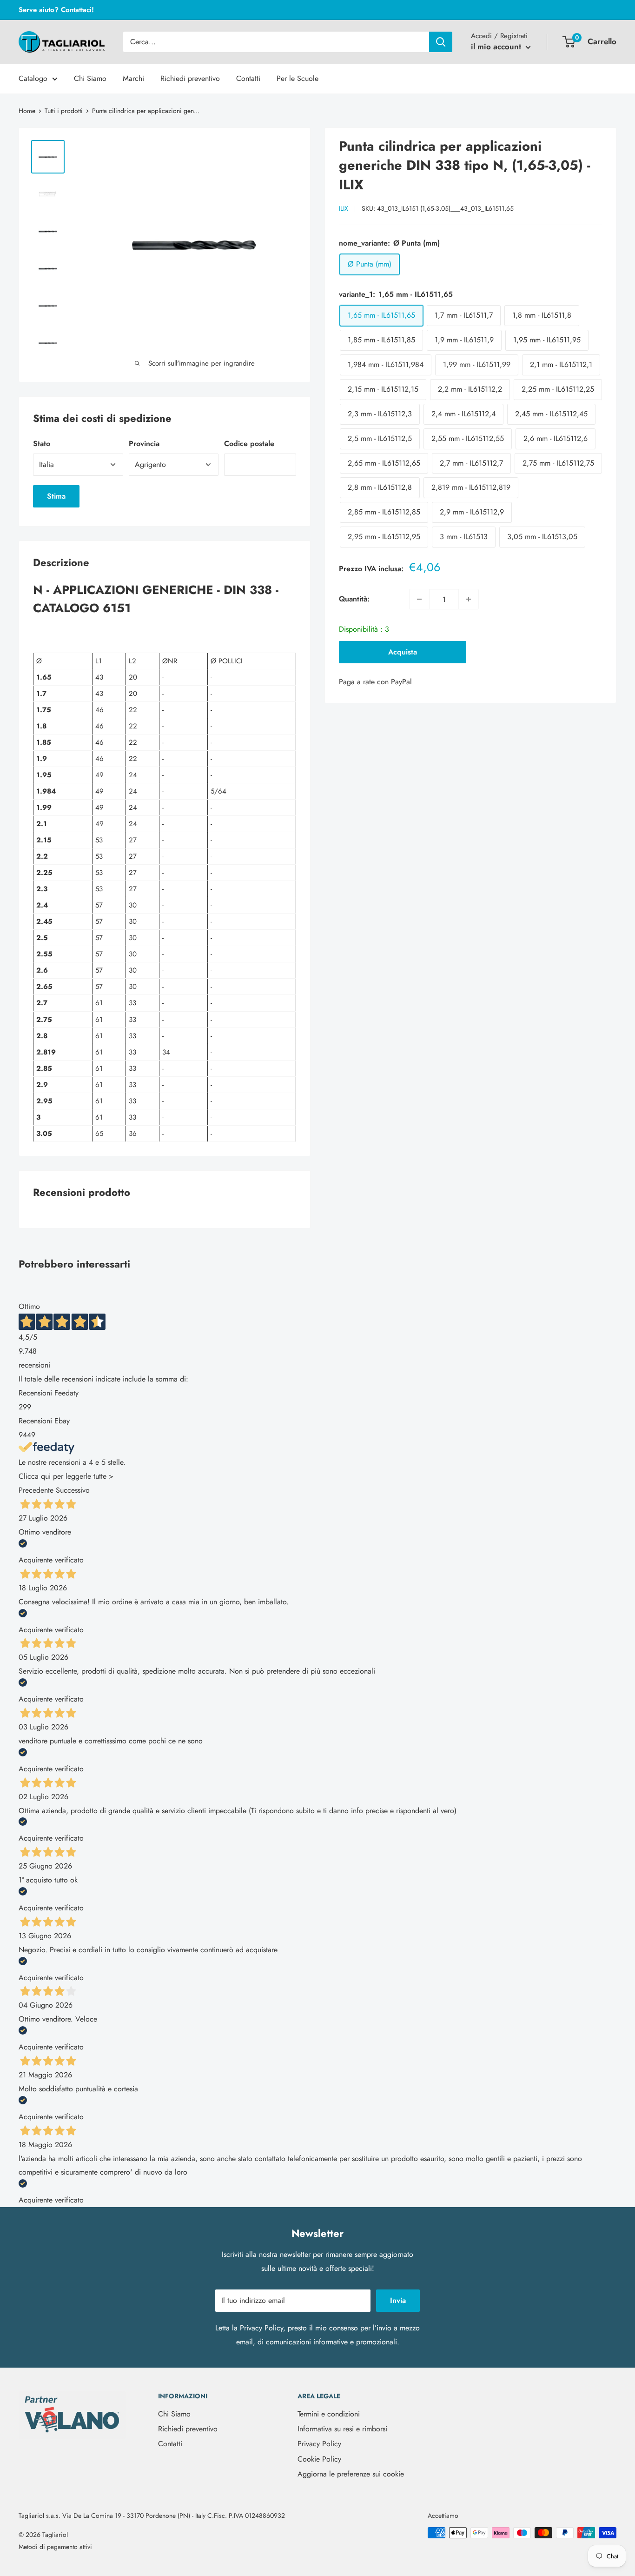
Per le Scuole (298, 78)
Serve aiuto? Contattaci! (56, 10)
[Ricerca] (441, 42)
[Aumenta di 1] (469, 599)
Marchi (133, 78)
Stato (42, 444)
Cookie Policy (319, 2459)
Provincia (144, 444)
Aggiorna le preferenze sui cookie (351, 2474)
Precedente (36, 1490)
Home (27, 111)
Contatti (248, 78)
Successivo (73, 1490)
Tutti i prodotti (64, 111)
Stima (56, 496)
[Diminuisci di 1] (419, 599)
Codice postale (249, 444)
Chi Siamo (90, 78)
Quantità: (354, 599)
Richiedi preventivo (190, 78)
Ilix (344, 208)
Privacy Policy (261, 2328)
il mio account (497, 47)
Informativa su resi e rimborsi (342, 2429)
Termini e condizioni (329, 2414)
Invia (398, 2300)
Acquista (403, 652)
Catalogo (33, 78)
